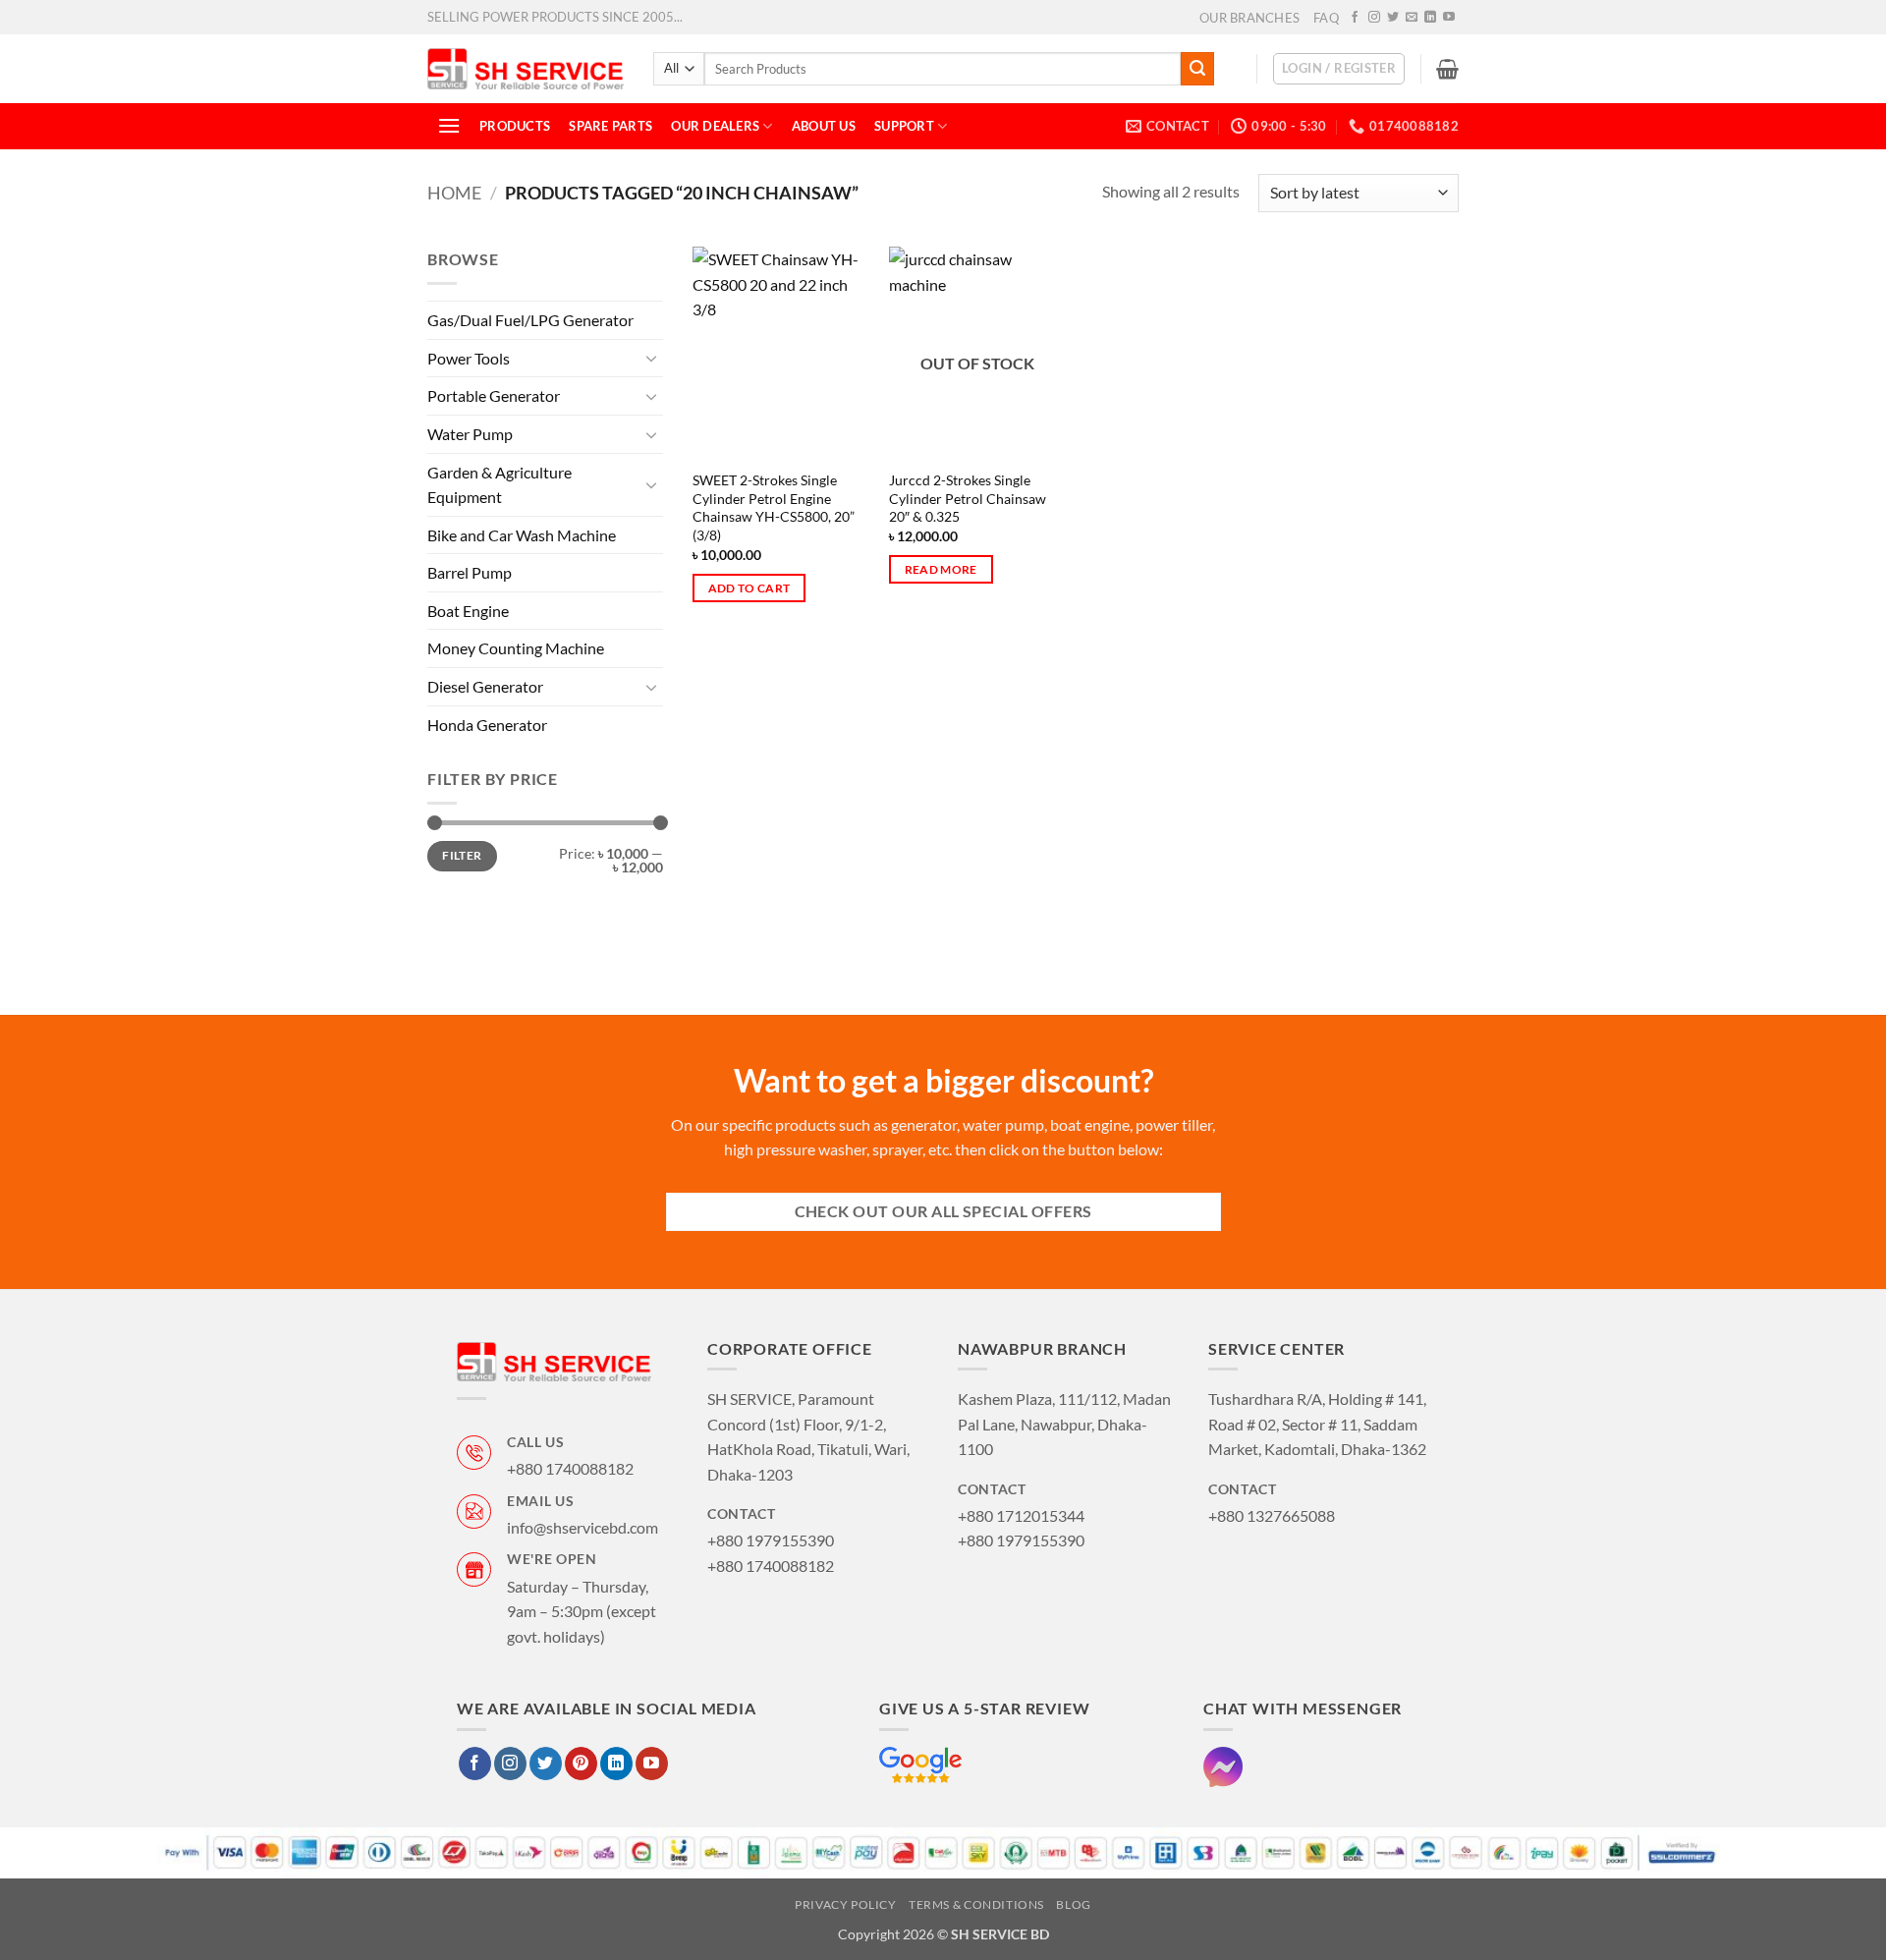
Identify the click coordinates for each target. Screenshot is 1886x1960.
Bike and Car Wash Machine (522, 535)
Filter (462, 855)
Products (515, 126)
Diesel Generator (485, 686)
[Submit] (1197, 69)
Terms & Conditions (976, 1904)
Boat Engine (468, 611)
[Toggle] (651, 358)
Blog (1073, 1904)
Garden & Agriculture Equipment (499, 484)
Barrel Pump (470, 572)
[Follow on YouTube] (1449, 18)
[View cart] (1447, 69)
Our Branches (1249, 18)
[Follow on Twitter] (1393, 18)
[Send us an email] (1412, 18)
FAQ (1326, 18)
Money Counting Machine (516, 648)
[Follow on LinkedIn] (1430, 18)
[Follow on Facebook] (1355, 18)
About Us (824, 126)
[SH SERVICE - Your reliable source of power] (526, 68)
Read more (941, 569)
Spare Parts (610, 126)
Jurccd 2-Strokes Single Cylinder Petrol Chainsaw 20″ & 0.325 (968, 498)
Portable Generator (494, 395)
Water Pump (470, 434)
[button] (1339, 69)
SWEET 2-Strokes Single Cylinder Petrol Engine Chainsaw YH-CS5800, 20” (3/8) (774, 507)
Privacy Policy (846, 1904)
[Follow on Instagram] (1374, 18)
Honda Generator (487, 725)
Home (454, 193)
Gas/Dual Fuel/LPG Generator (530, 320)
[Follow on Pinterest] (581, 1764)
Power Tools (469, 358)
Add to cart (749, 588)
